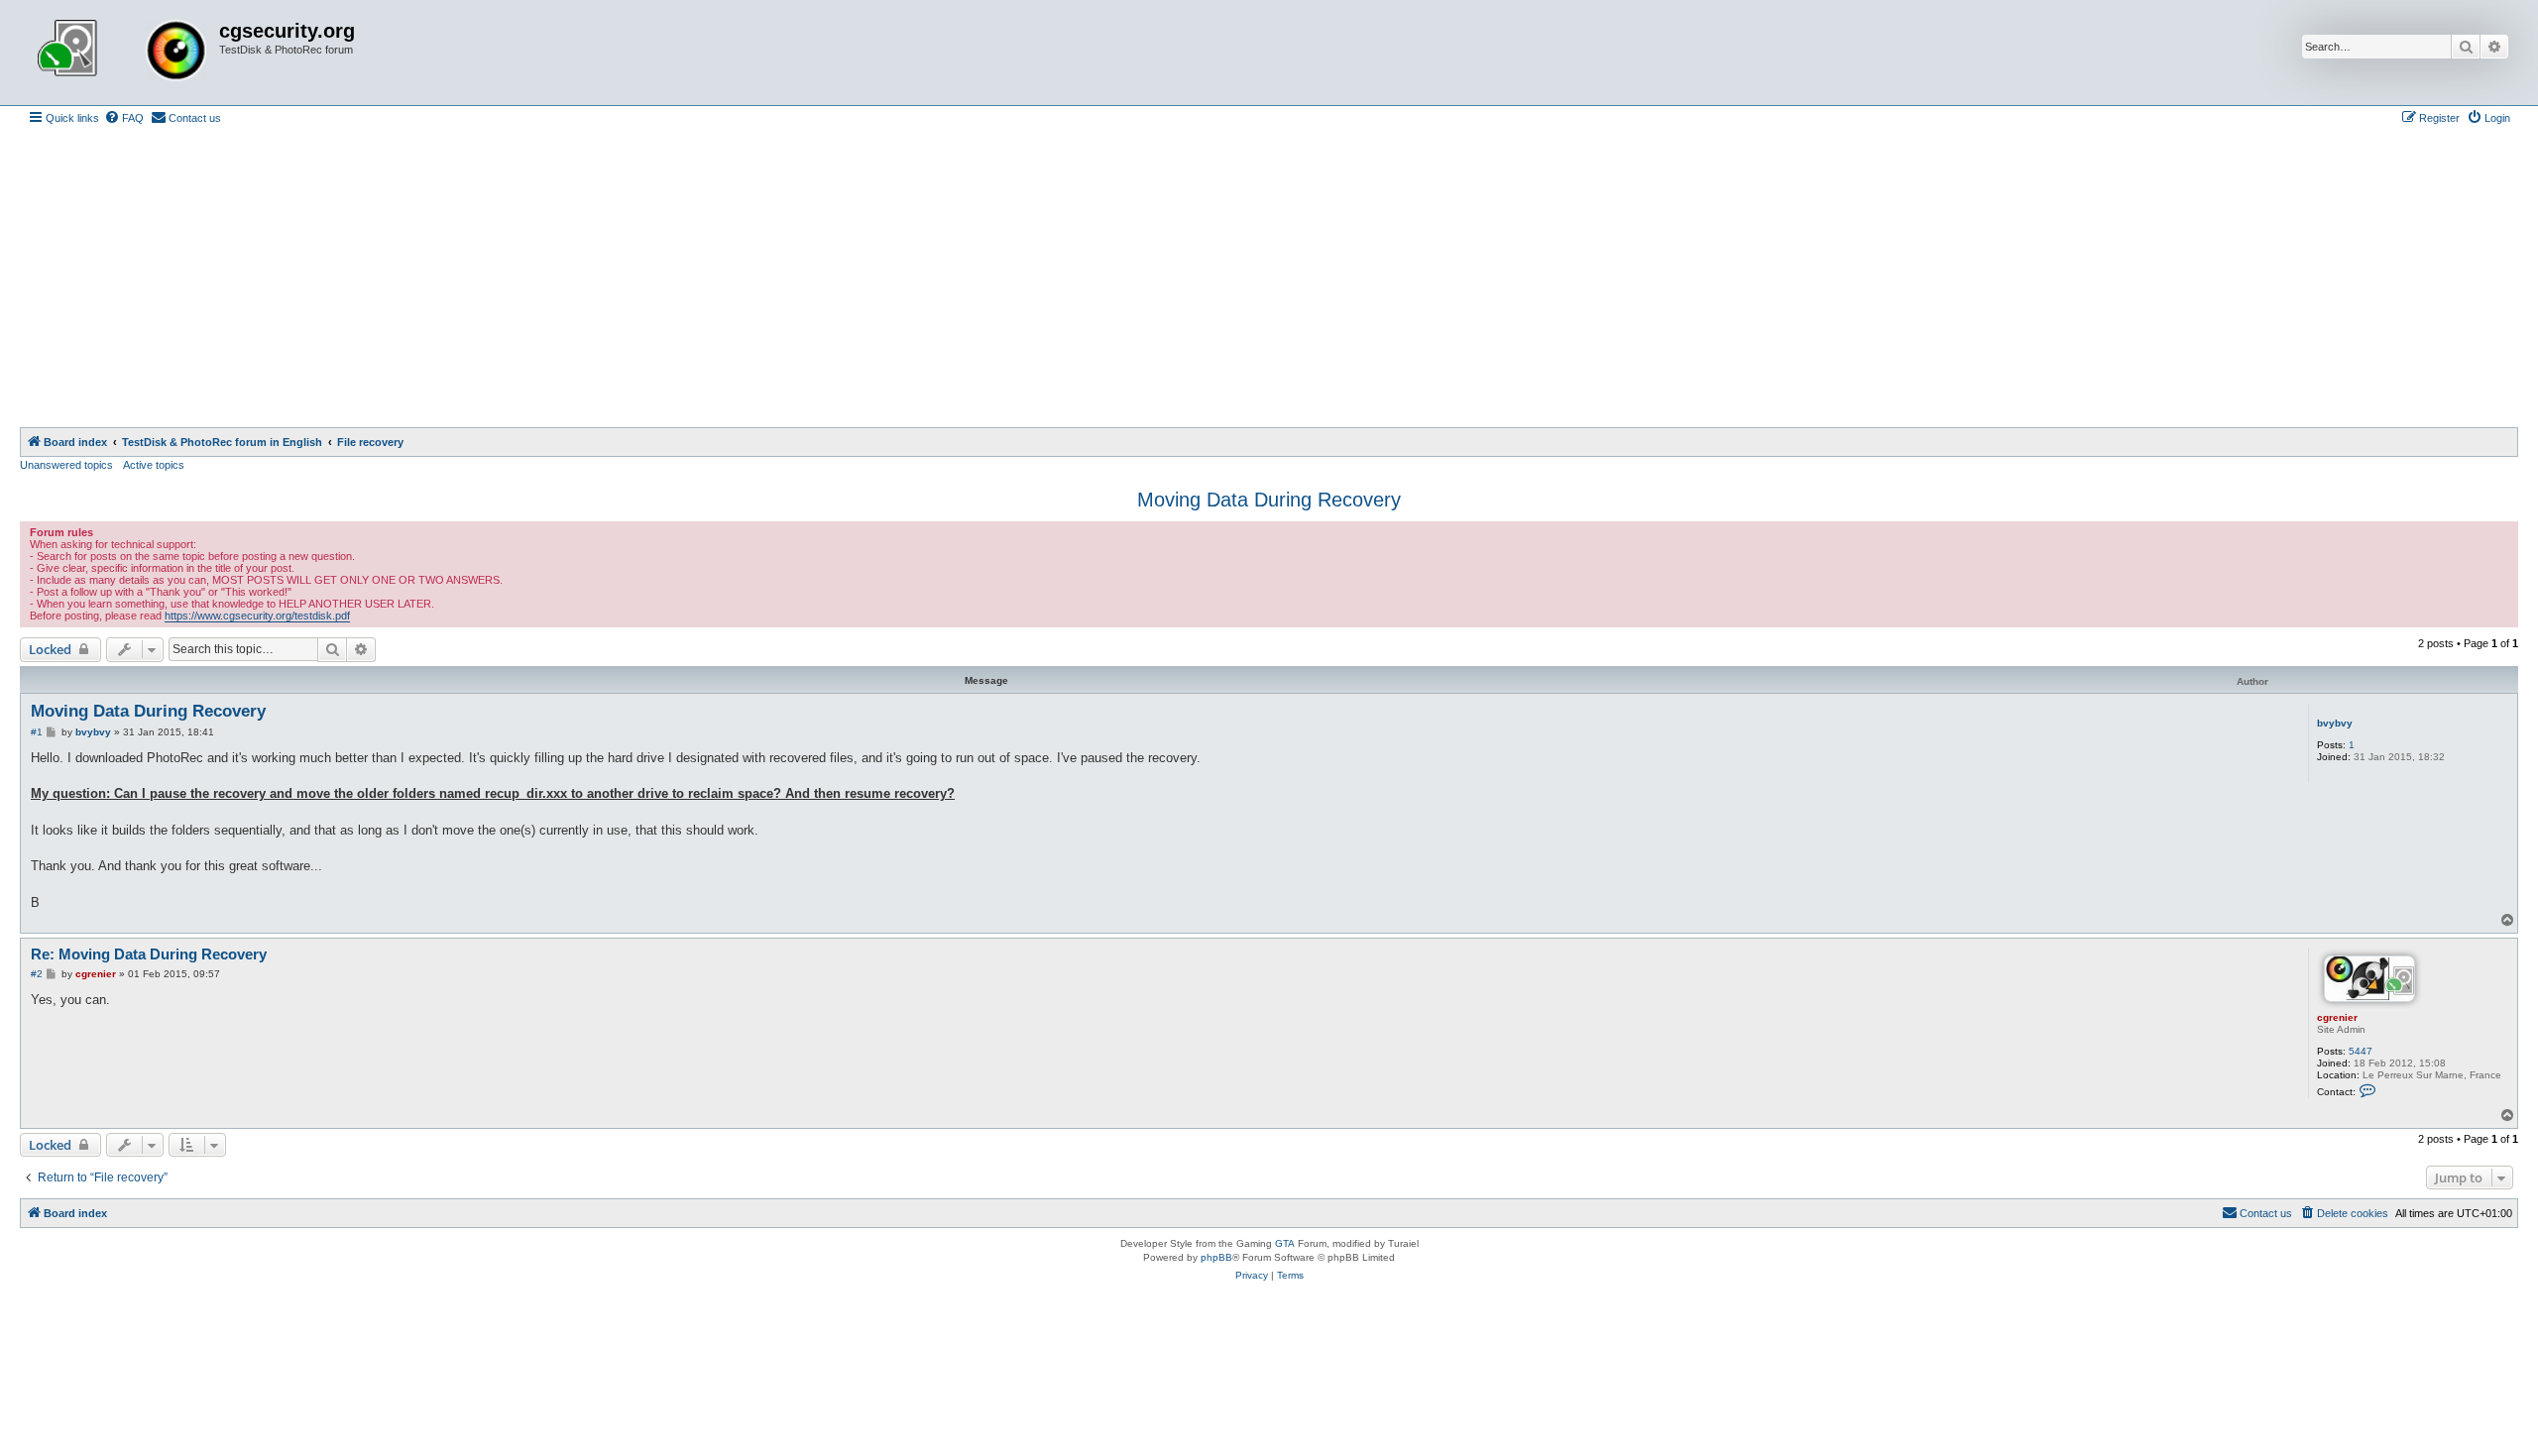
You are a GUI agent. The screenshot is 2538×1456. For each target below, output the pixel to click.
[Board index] (122, 53)
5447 (2361, 1051)
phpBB (1216, 1257)
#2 (37, 974)
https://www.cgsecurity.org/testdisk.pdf (257, 616)
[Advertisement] (1269, 279)
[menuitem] (124, 118)
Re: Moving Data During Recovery (149, 954)
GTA (1285, 1243)
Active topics (154, 465)
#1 (37, 732)
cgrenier (2337, 1017)
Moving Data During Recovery (1269, 500)
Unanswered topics (66, 465)
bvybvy (2335, 723)
